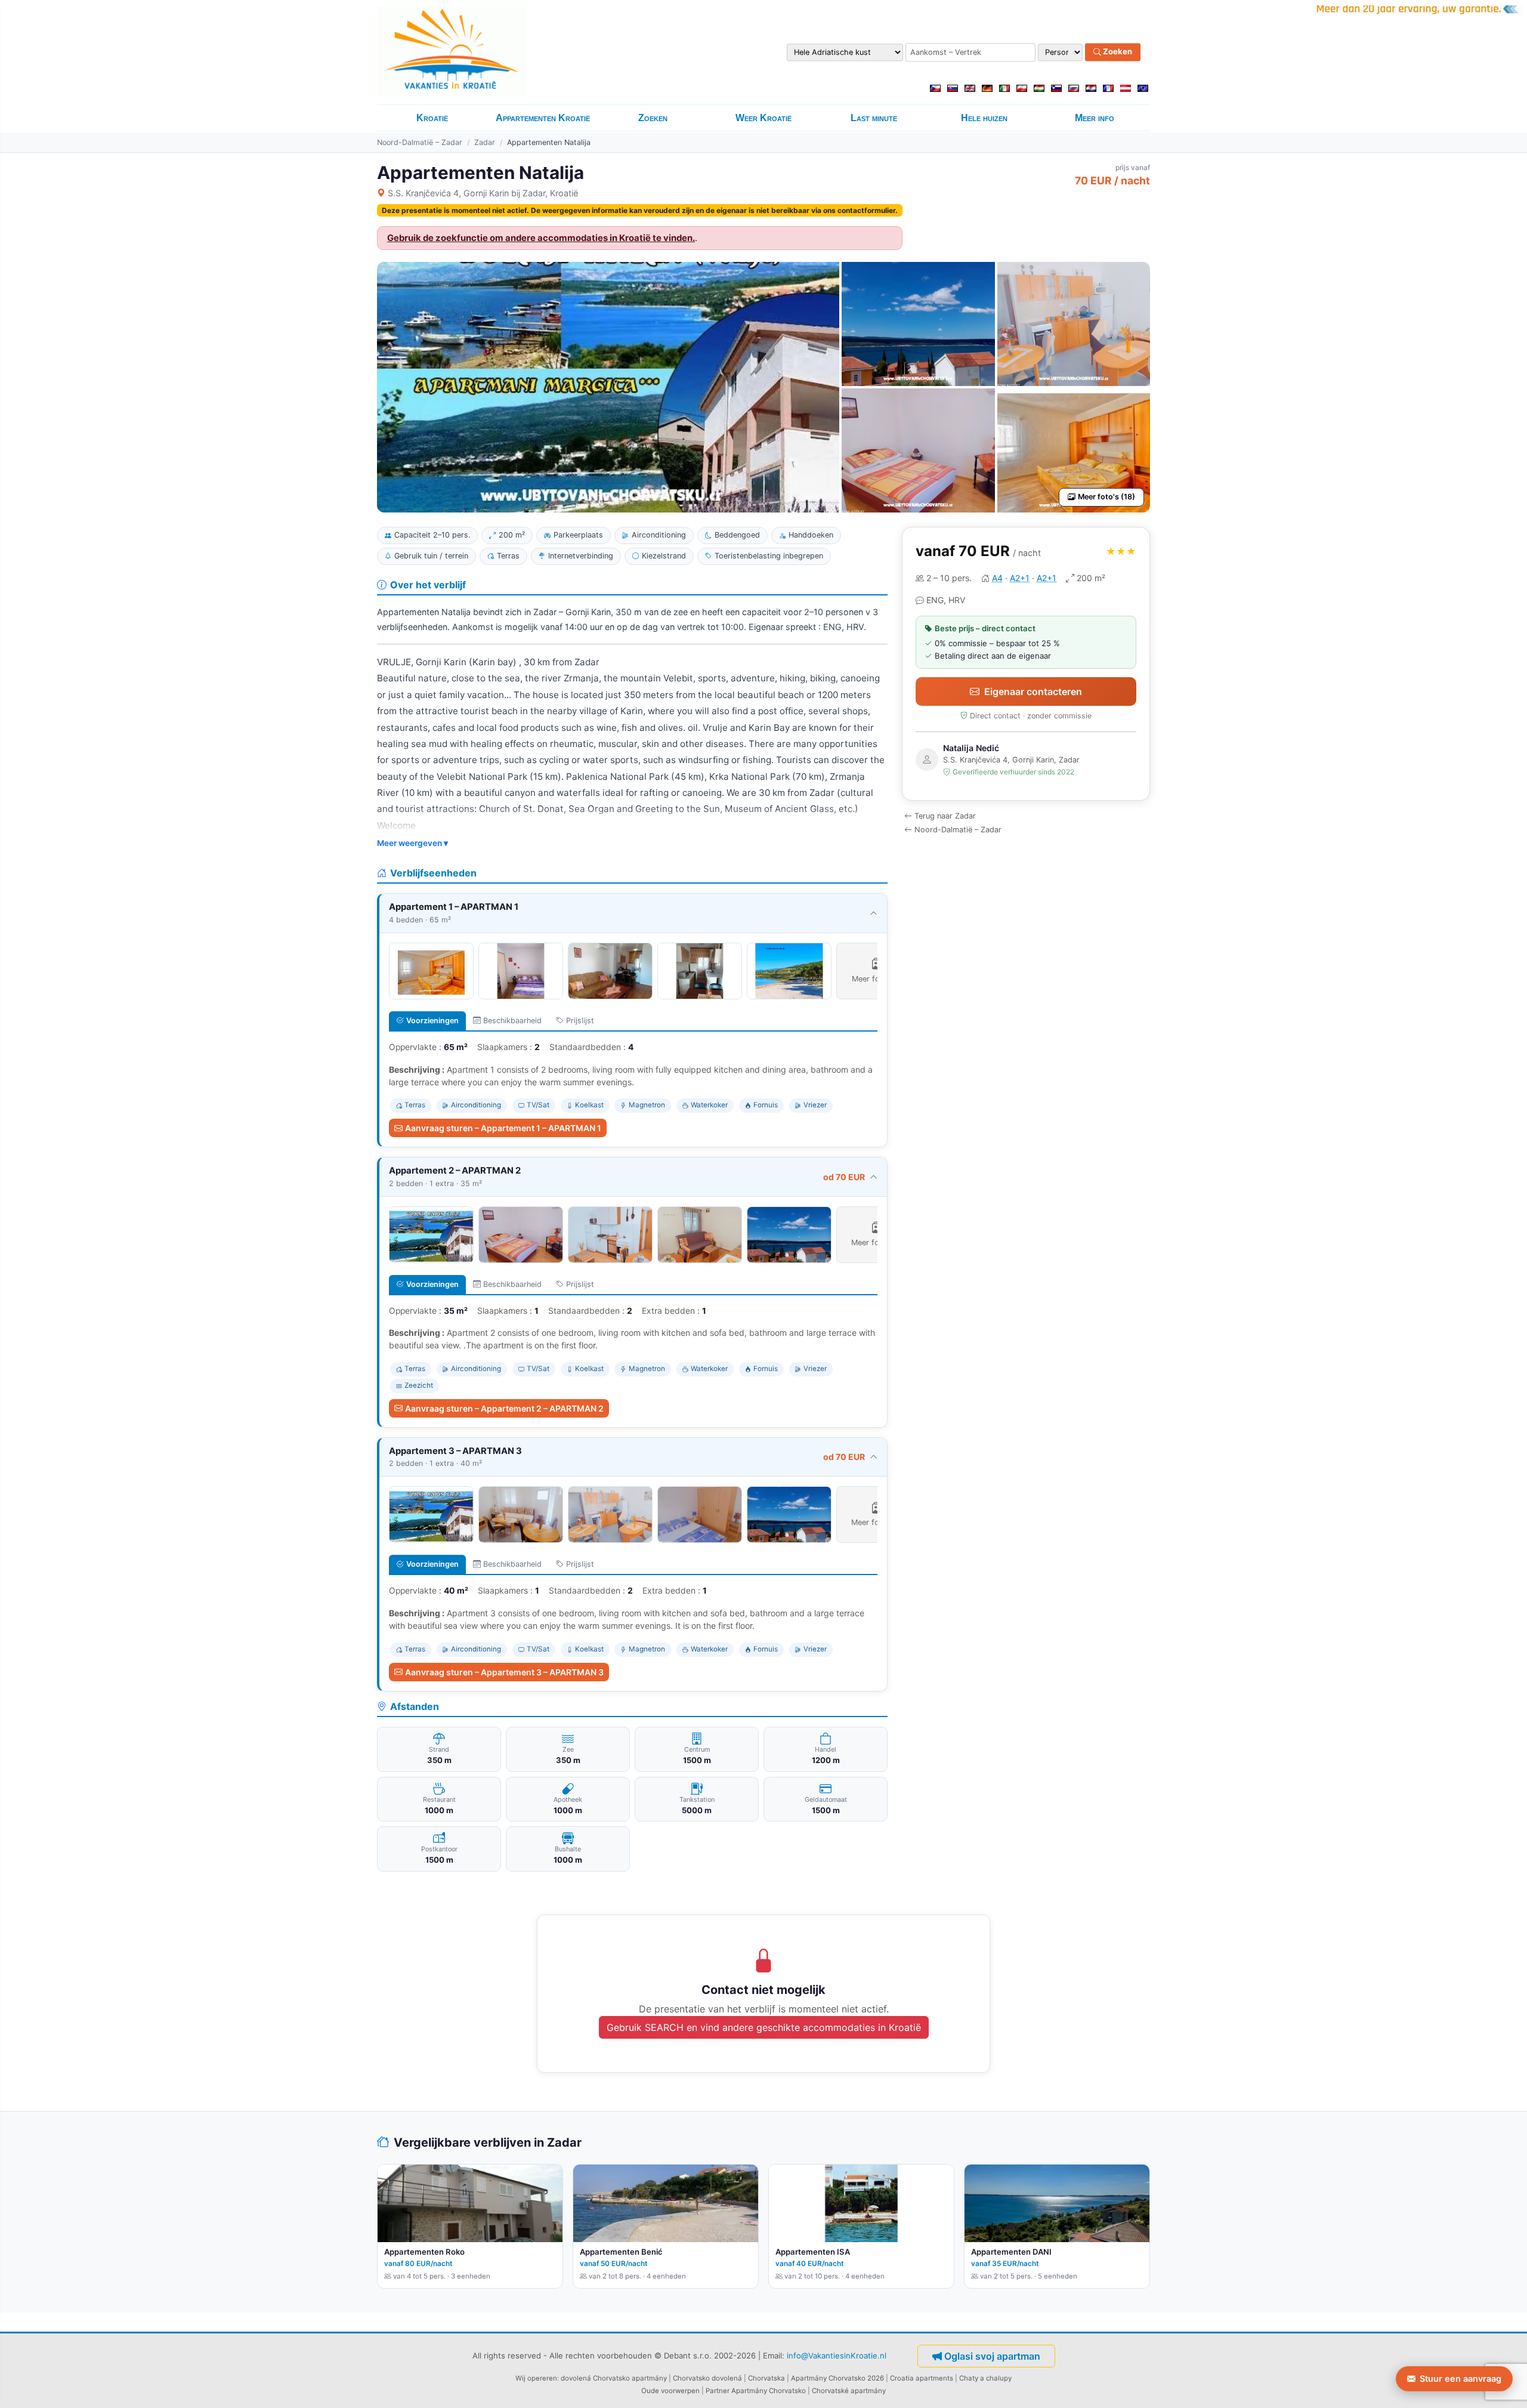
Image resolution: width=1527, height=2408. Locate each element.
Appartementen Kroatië (543, 118)
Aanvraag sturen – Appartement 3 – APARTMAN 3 (504, 1672)
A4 (997, 578)
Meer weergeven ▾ (412, 843)
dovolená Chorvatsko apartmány (614, 2378)
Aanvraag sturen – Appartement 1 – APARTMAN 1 (503, 1128)
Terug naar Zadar (945, 816)
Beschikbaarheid (512, 1021)
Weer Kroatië (763, 118)
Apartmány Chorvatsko (769, 2391)
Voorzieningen (432, 1021)
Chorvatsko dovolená (707, 2378)
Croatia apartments (922, 2378)
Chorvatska (766, 2378)
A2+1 (1020, 578)
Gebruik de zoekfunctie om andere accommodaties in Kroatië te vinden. (541, 238)
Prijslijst (580, 1021)
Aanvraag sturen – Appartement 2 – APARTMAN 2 (504, 1408)
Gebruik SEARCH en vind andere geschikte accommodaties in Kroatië (764, 2027)
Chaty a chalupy (985, 2378)
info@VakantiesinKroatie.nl (837, 2355)
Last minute (874, 118)
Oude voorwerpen (670, 2391)
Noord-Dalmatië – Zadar (420, 142)
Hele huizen (984, 118)
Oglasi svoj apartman (992, 2356)
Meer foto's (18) (1106, 497)
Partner (718, 2391)
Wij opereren (536, 2378)
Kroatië (432, 118)
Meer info (1095, 118)
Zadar (485, 142)
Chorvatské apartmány (849, 2391)
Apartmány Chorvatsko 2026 (837, 2378)
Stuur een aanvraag (1460, 2378)
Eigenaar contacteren (1033, 691)
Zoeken (1117, 52)
